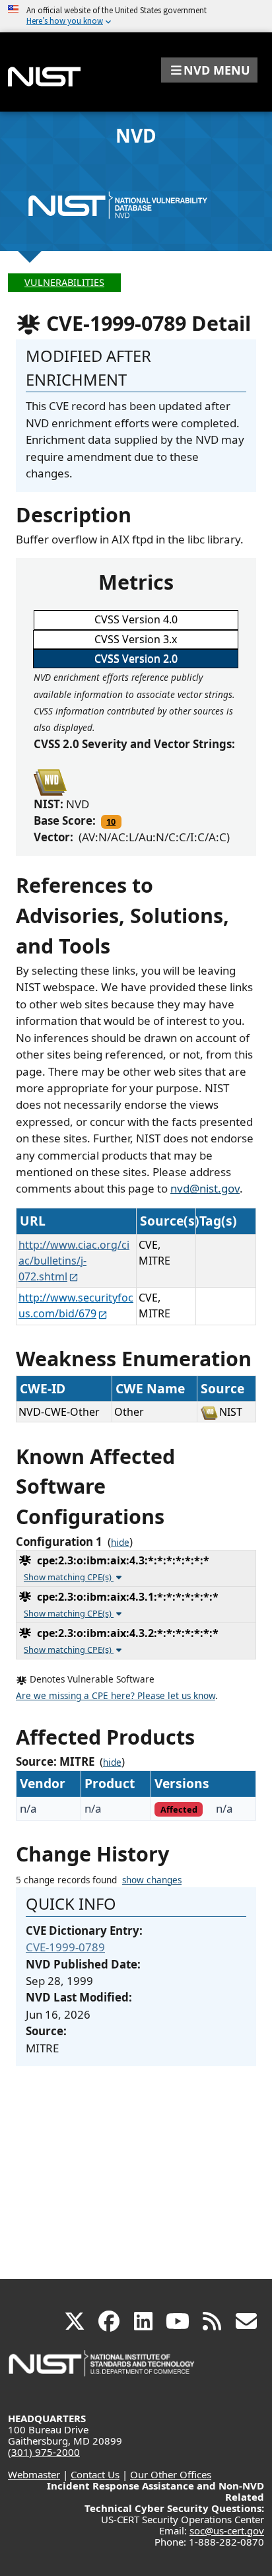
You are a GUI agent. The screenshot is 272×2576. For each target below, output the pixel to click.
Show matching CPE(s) (69, 1577)
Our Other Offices (171, 2474)
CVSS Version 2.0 (136, 658)
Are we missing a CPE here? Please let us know (116, 1696)
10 (111, 821)
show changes (152, 1880)
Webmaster (34, 2474)
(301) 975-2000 (44, 2452)
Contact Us (95, 2474)
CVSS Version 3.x (136, 639)
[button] (209, 70)
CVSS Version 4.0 (136, 619)
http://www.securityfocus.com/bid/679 (76, 1305)
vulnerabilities (64, 282)
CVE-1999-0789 (65, 1947)
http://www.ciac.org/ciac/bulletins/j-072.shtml (74, 1261)
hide (120, 1543)
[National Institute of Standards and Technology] (102, 2370)
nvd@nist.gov (205, 1188)
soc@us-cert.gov (227, 2530)
